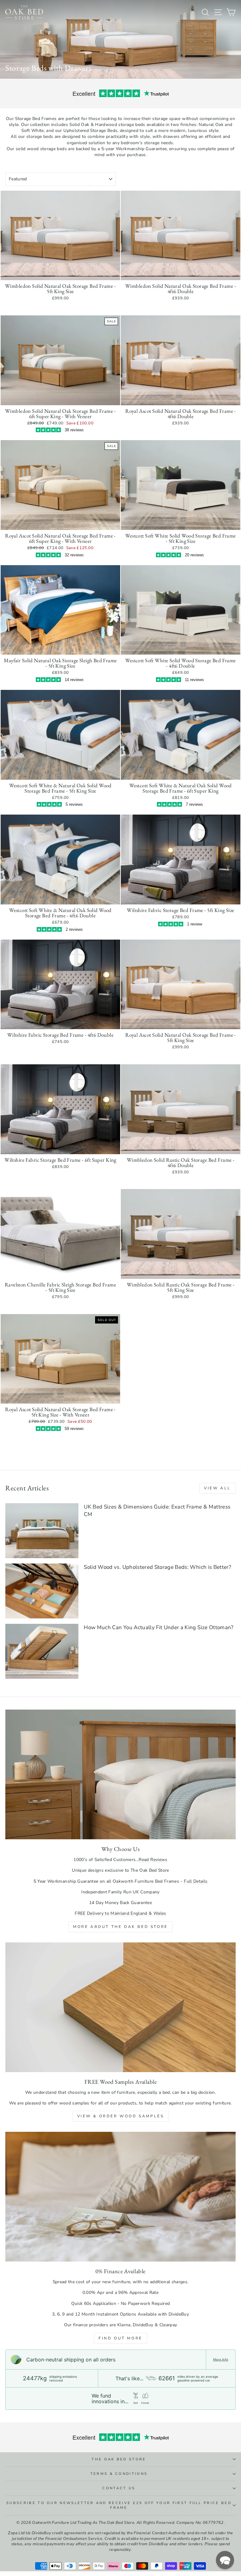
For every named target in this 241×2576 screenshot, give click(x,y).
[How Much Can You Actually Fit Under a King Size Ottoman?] (42, 1651)
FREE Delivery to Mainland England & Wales (120, 1913)
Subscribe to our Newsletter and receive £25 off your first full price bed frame (119, 2505)
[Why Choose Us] (120, 1774)
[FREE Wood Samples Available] (120, 2007)
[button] (225, 2560)
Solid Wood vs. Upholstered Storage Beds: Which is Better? (158, 1567)
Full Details (196, 1881)
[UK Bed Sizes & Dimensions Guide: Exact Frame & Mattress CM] (42, 1531)
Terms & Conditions (119, 2474)
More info (221, 2360)
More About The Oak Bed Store (120, 1927)
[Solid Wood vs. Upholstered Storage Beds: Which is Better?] (42, 1591)
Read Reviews (153, 1860)
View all (217, 1488)
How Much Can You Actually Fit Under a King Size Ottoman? (159, 1627)
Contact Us (119, 2488)
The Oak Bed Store (119, 2459)
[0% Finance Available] (120, 2197)
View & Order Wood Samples (121, 2116)
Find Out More (120, 2338)
